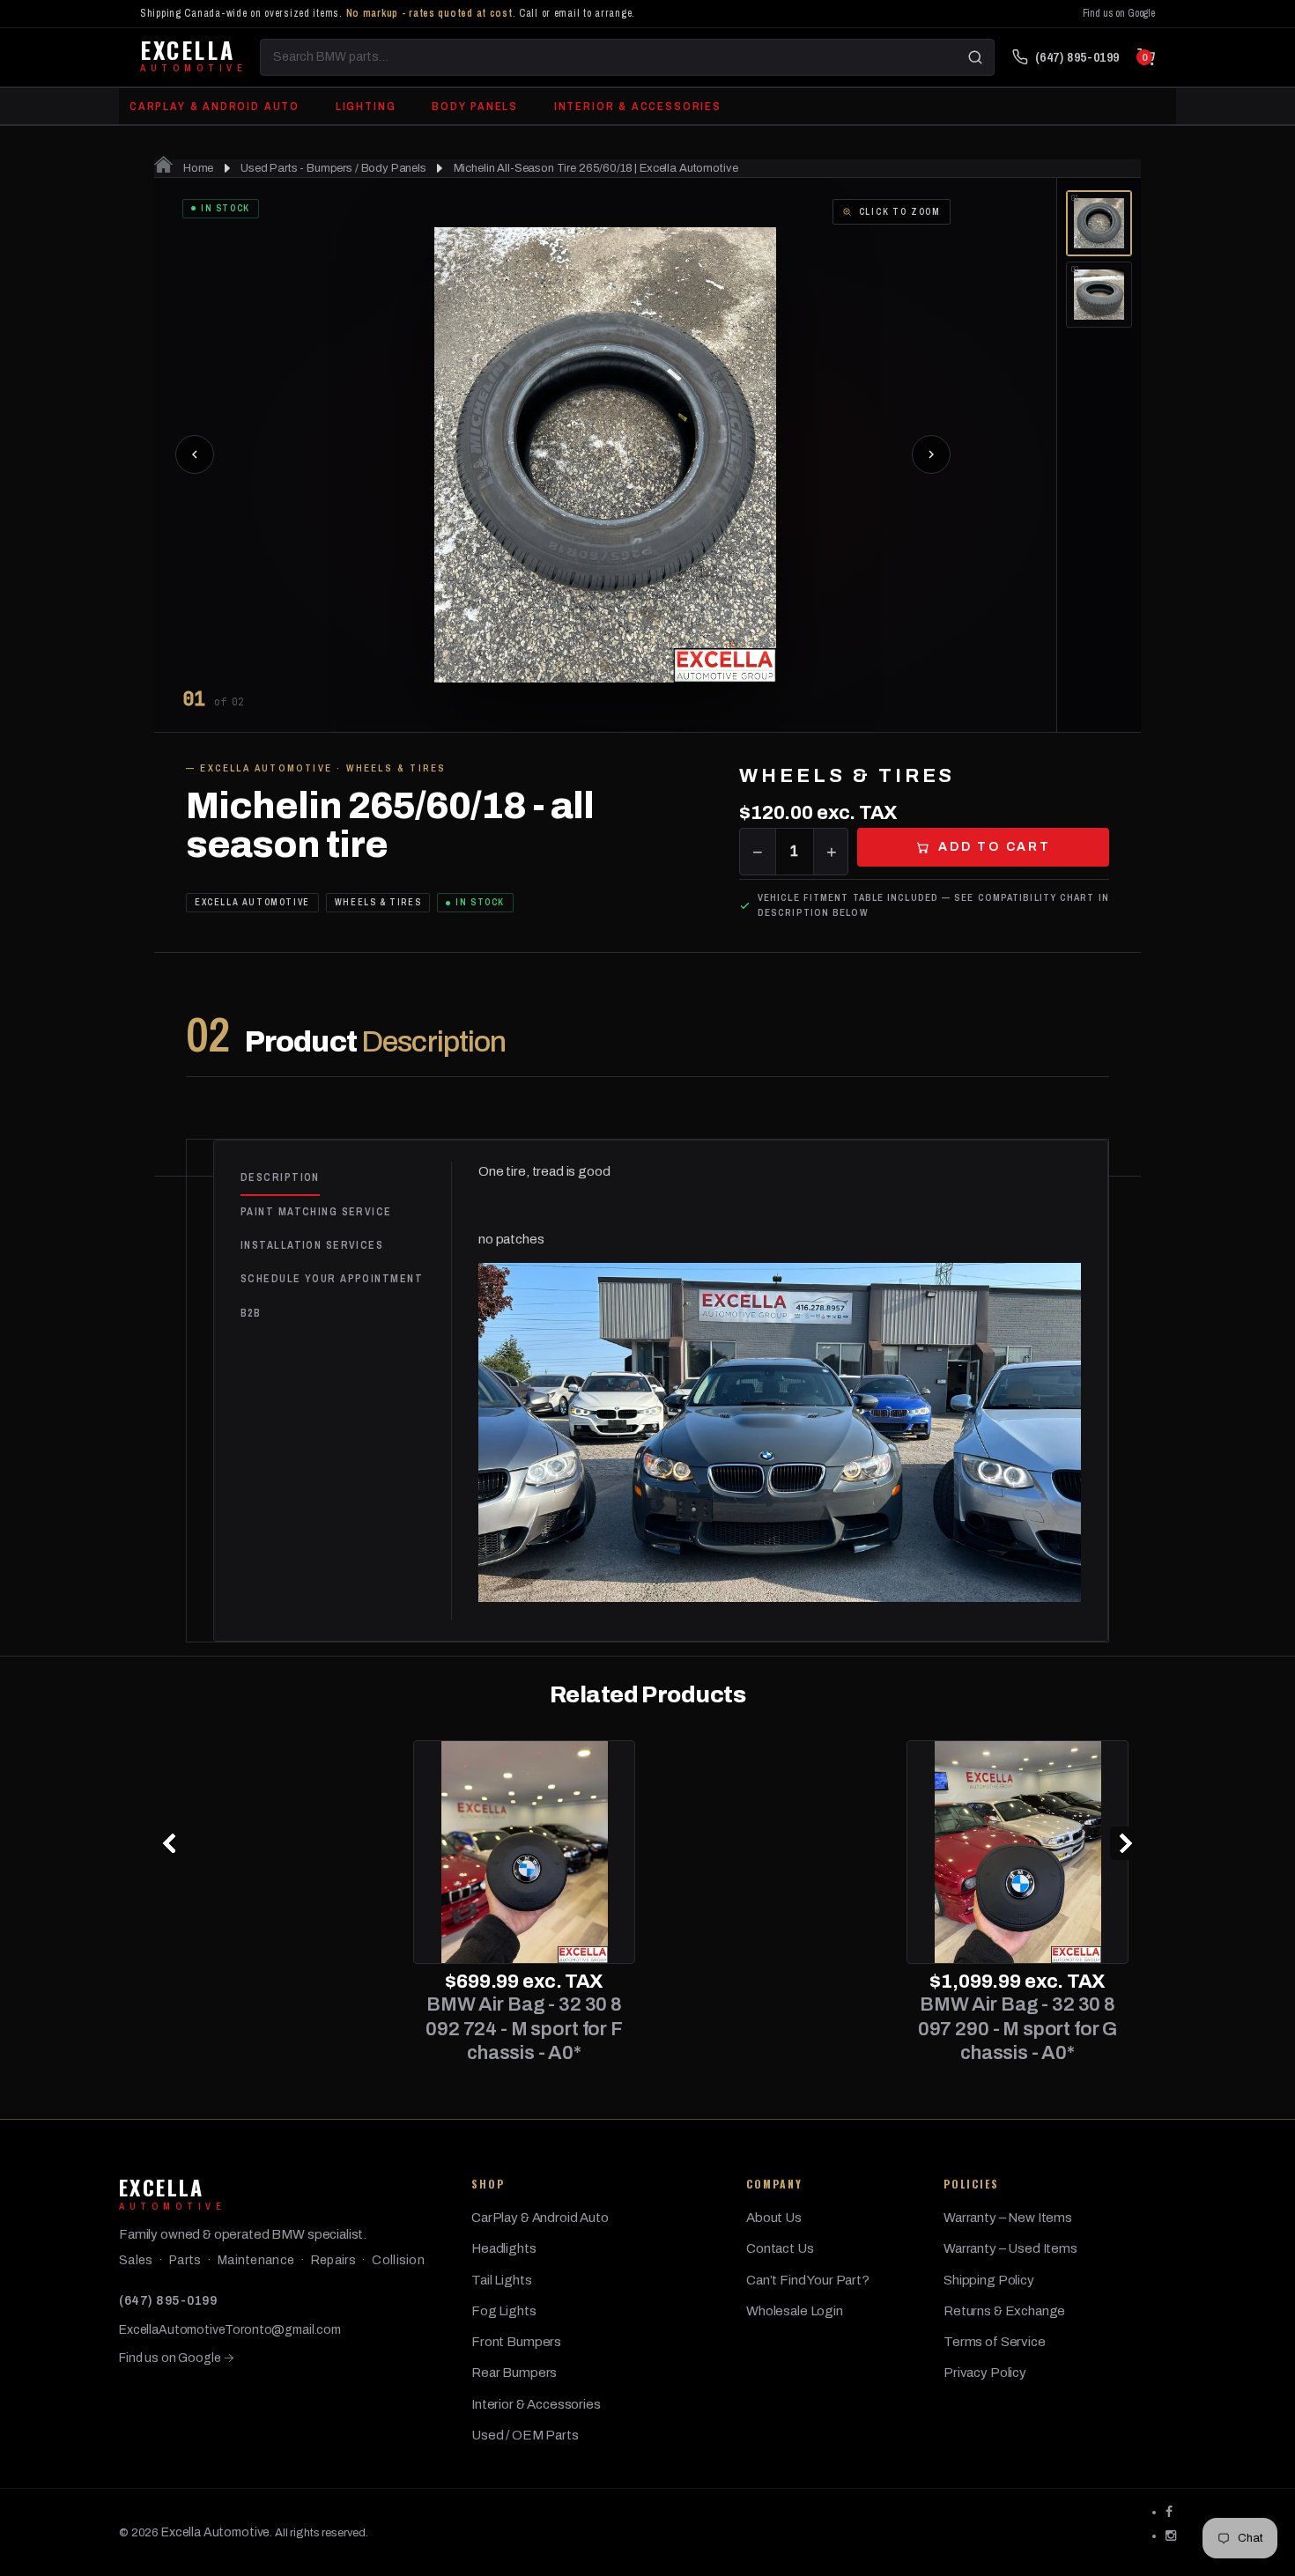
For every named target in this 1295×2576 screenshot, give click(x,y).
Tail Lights (501, 2280)
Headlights (504, 2248)
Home (197, 168)
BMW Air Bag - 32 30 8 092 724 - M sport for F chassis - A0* (277, 2029)
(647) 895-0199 (168, 2301)
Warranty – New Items (1008, 2218)
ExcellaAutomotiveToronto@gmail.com (230, 2330)
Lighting (366, 106)
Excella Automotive (215, 2532)
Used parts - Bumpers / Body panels (333, 168)
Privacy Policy (985, 2373)
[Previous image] (195, 454)
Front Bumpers (516, 2342)
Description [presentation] (280, 1177)
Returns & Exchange (1004, 2311)
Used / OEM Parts (525, 2435)
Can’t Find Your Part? (808, 2280)
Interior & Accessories (638, 106)
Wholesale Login (795, 2311)
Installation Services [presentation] (312, 1245)
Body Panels (475, 106)
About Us (774, 2218)
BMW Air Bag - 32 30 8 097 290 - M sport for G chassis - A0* (771, 2029)
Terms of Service (995, 2342)
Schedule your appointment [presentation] (332, 1279)
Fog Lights (504, 2311)
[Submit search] (975, 57)
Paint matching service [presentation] (316, 1212)
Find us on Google (1119, 13)
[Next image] (931, 454)
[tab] (346, 1178)
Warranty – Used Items (1010, 2248)
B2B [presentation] (251, 1313)
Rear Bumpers (514, 2373)
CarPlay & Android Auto (215, 106)
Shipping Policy (989, 2280)
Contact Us (780, 2248)
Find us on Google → (177, 2358)
